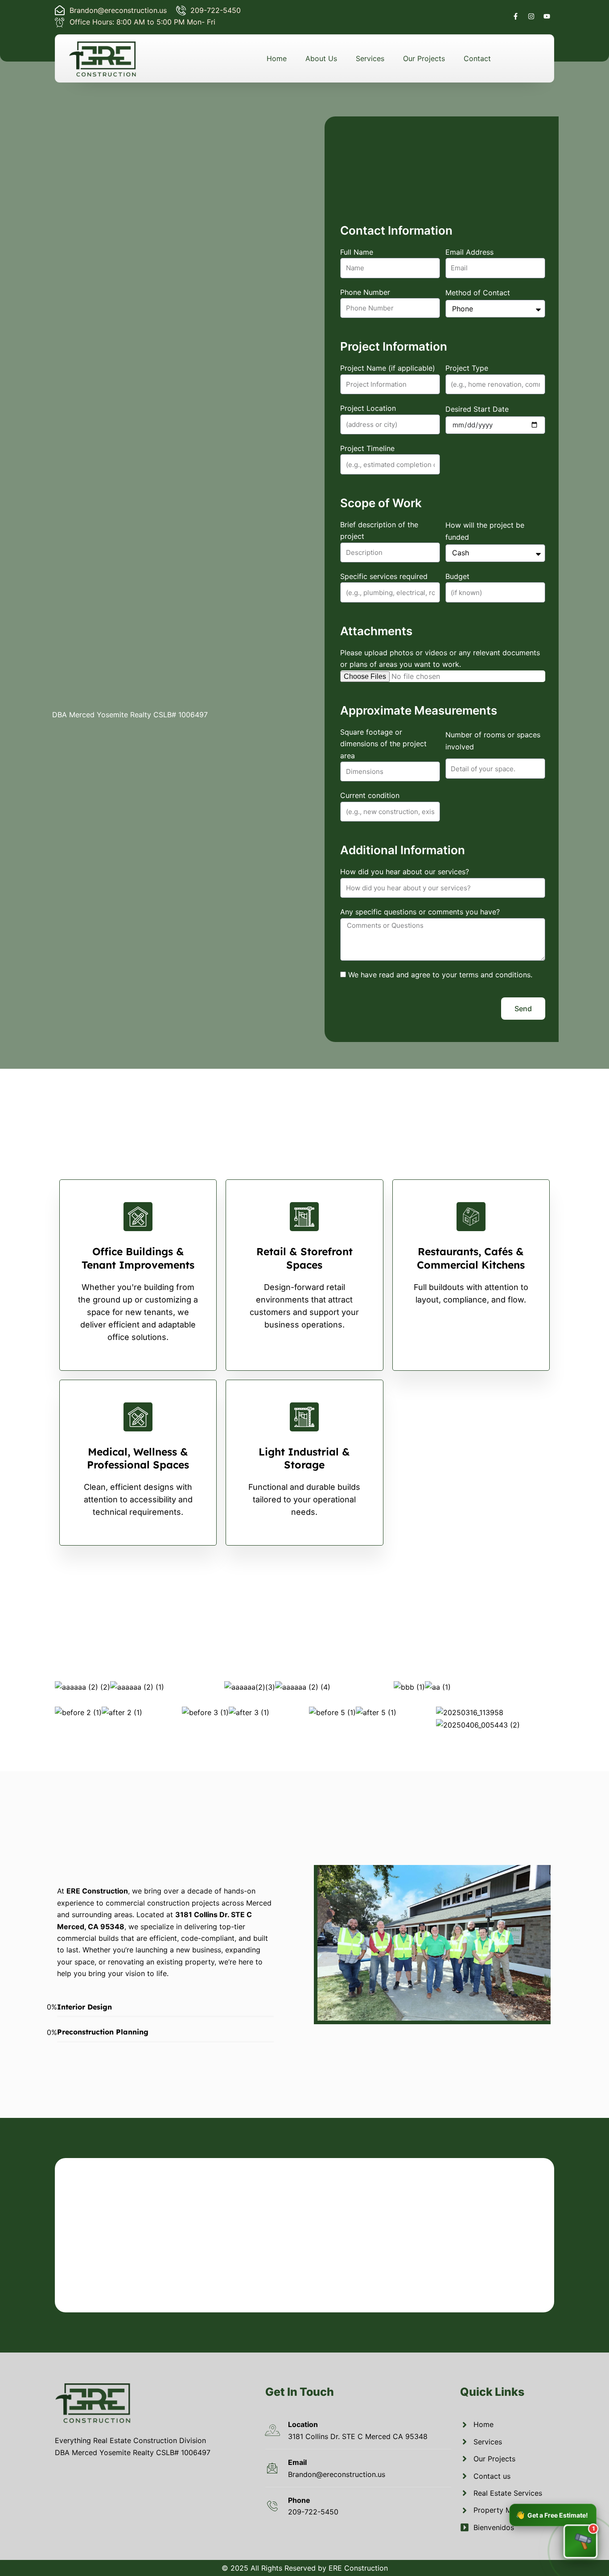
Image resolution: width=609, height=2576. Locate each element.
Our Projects (424, 58)
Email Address (469, 252)
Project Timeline (367, 448)
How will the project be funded (485, 531)
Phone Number (365, 292)
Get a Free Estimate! (552, 2514)
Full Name (357, 252)
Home (277, 58)
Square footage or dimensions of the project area (383, 744)
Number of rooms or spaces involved (493, 740)
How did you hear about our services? (405, 872)
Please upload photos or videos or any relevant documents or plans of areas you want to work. (440, 658)
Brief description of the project (379, 530)
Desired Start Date (477, 409)
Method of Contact (478, 293)
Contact (477, 58)
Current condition (370, 795)
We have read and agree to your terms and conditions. (440, 975)
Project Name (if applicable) (388, 368)
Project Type (467, 368)
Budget (457, 576)
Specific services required (384, 576)
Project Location (368, 408)
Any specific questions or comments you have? (420, 912)
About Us (321, 58)
